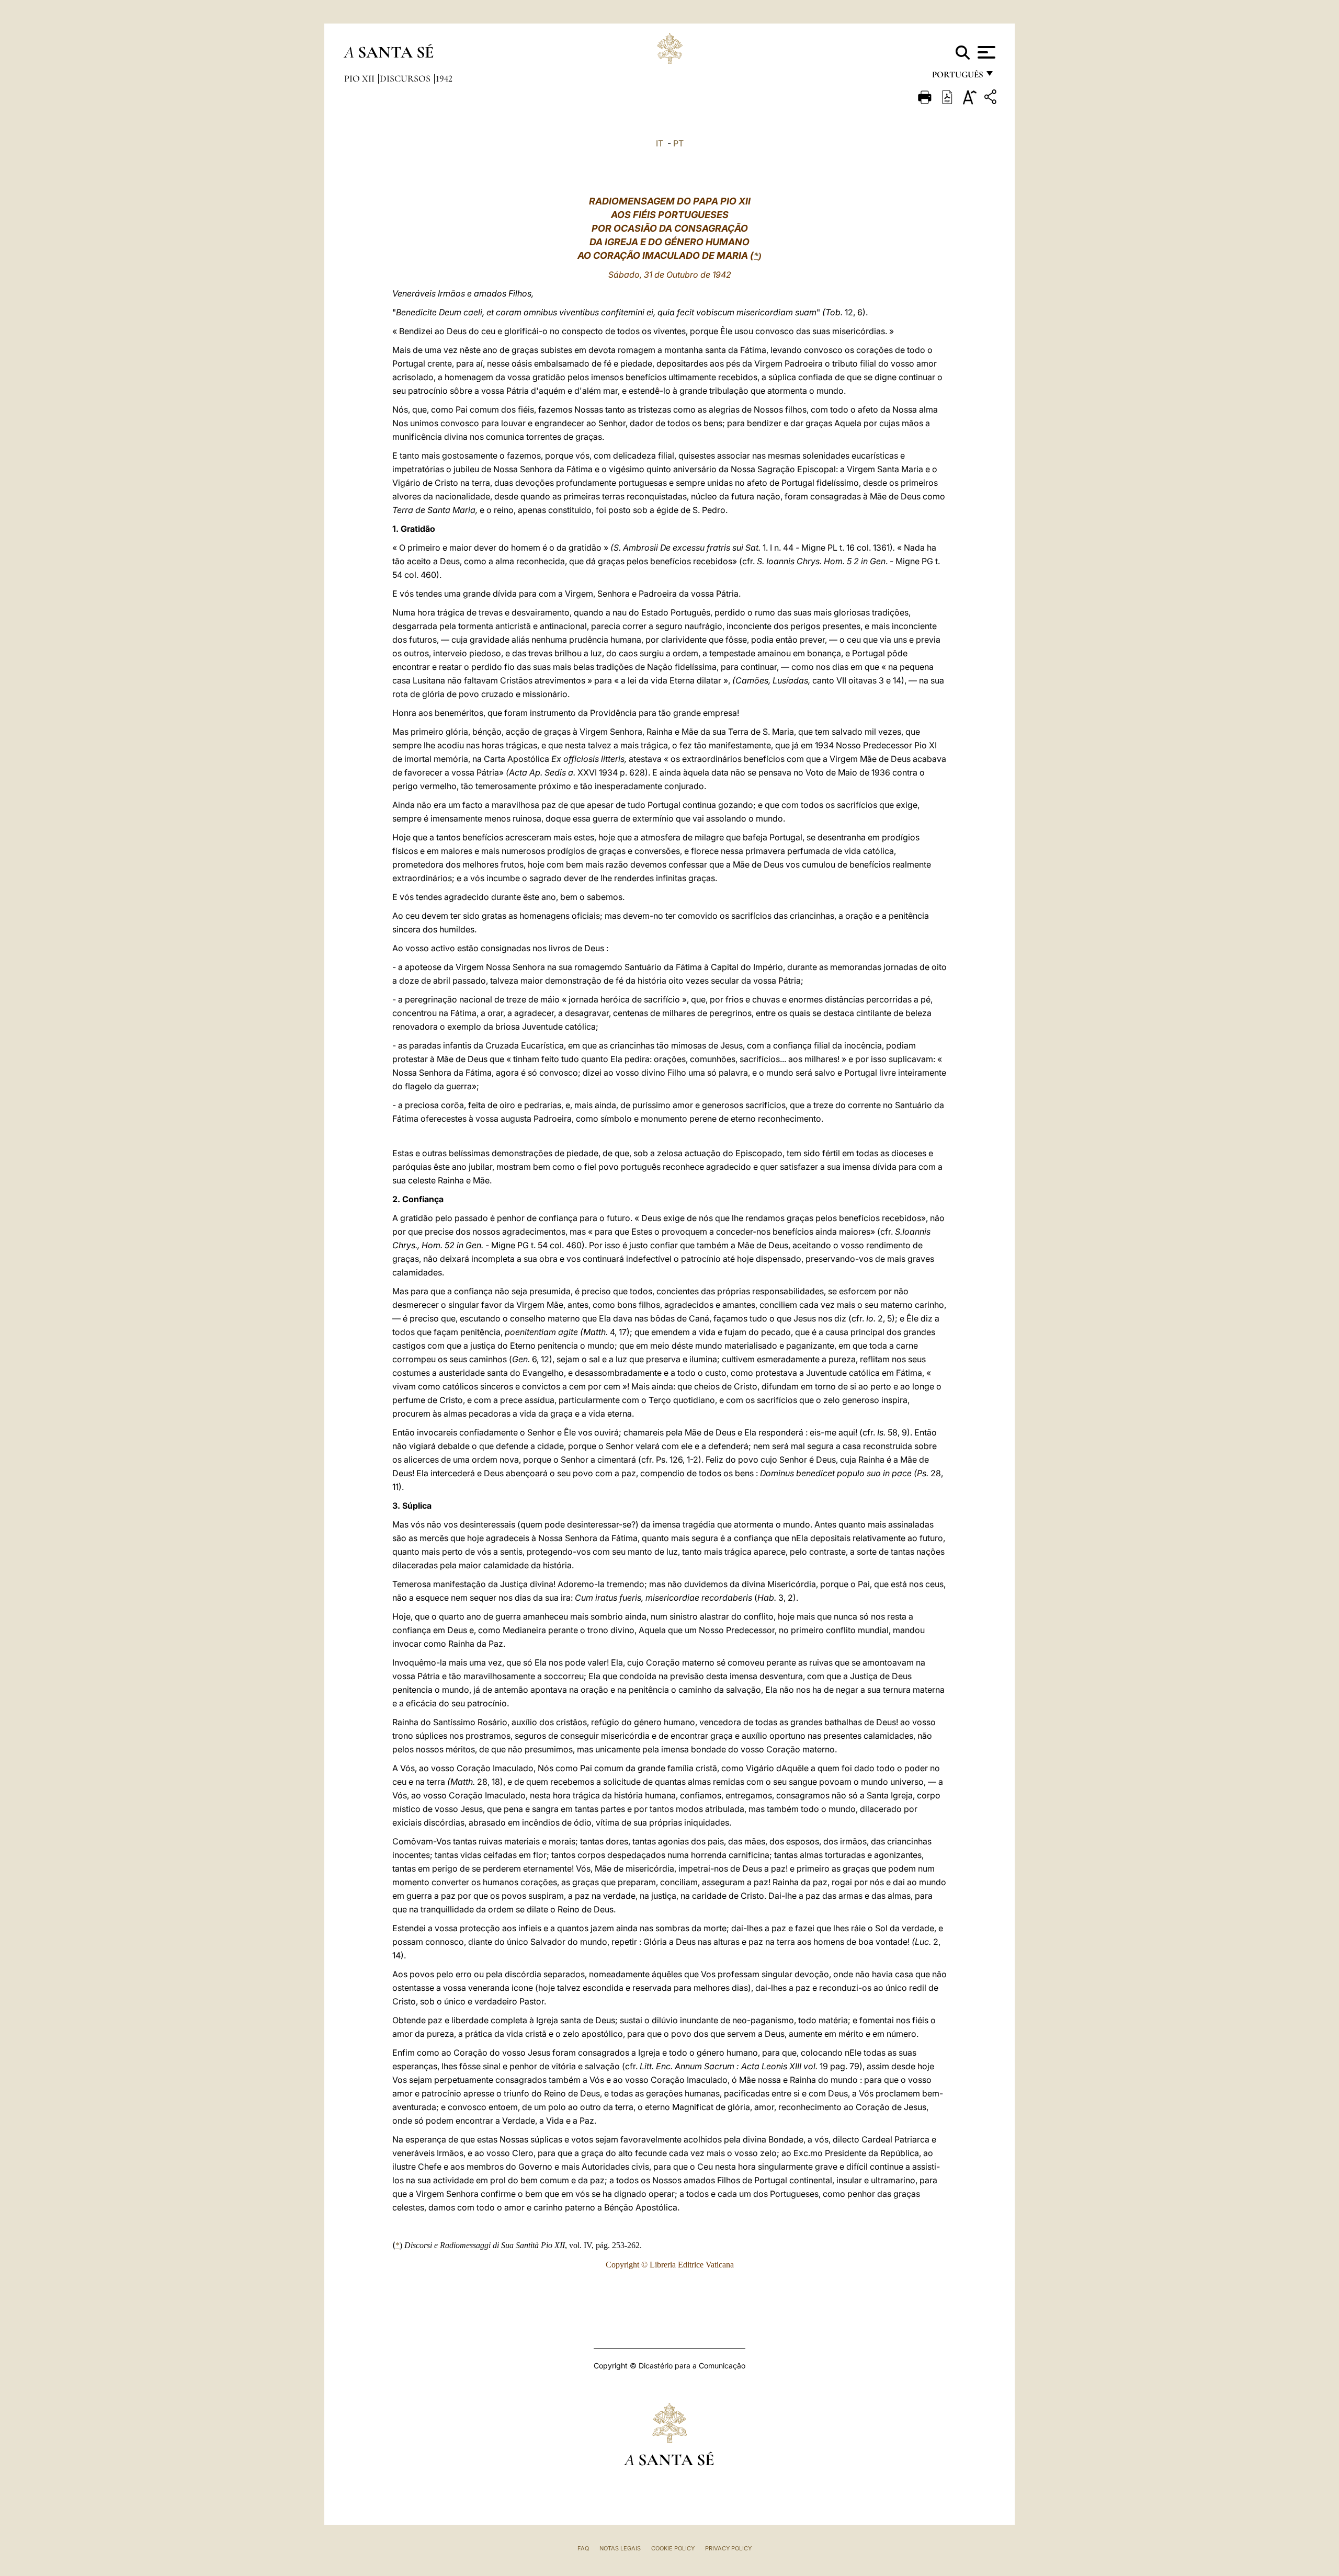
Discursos (406, 78)
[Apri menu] (985, 52)
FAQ (583, 2548)
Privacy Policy (728, 2548)
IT (660, 143)
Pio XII (360, 78)
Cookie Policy (673, 2548)
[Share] (992, 99)
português (957, 77)
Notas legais (620, 2548)
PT (678, 143)
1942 (444, 78)
